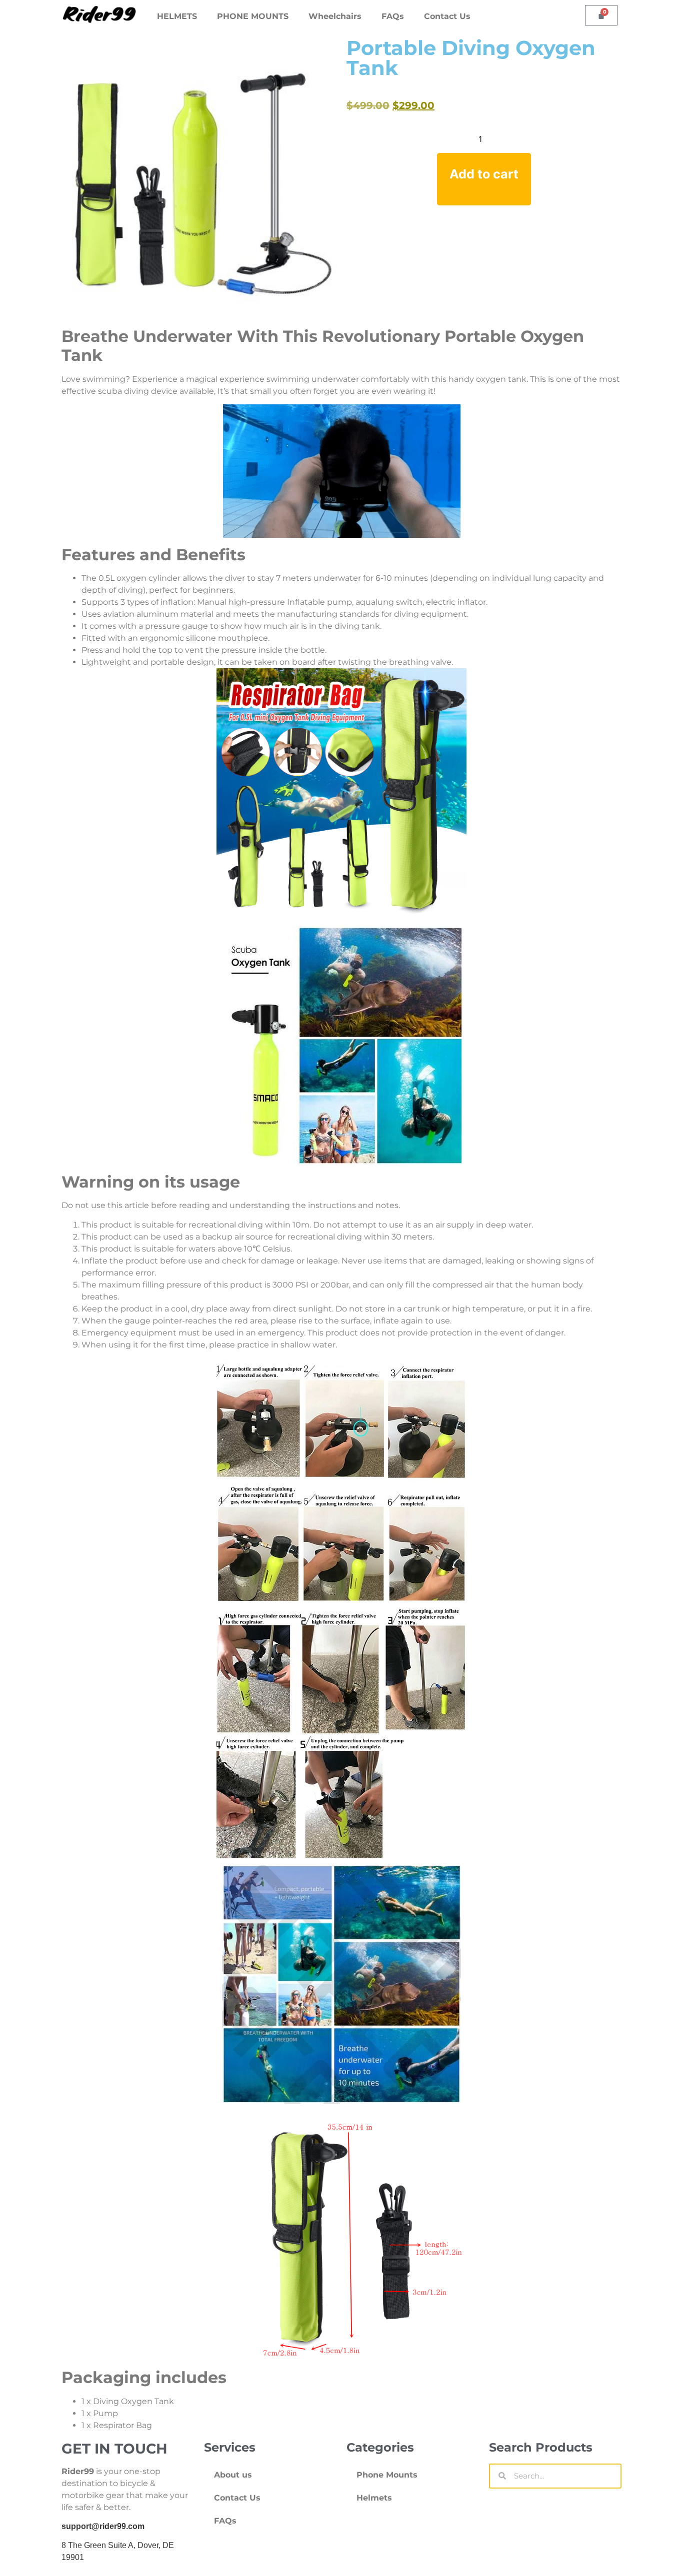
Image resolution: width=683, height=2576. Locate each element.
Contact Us (447, 16)
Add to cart (484, 174)
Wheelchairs (335, 16)
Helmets (374, 2498)
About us (233, 2475)
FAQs (393, 16)
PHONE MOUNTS (253, 16)
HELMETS (177, 16)
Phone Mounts (387, 2475)
